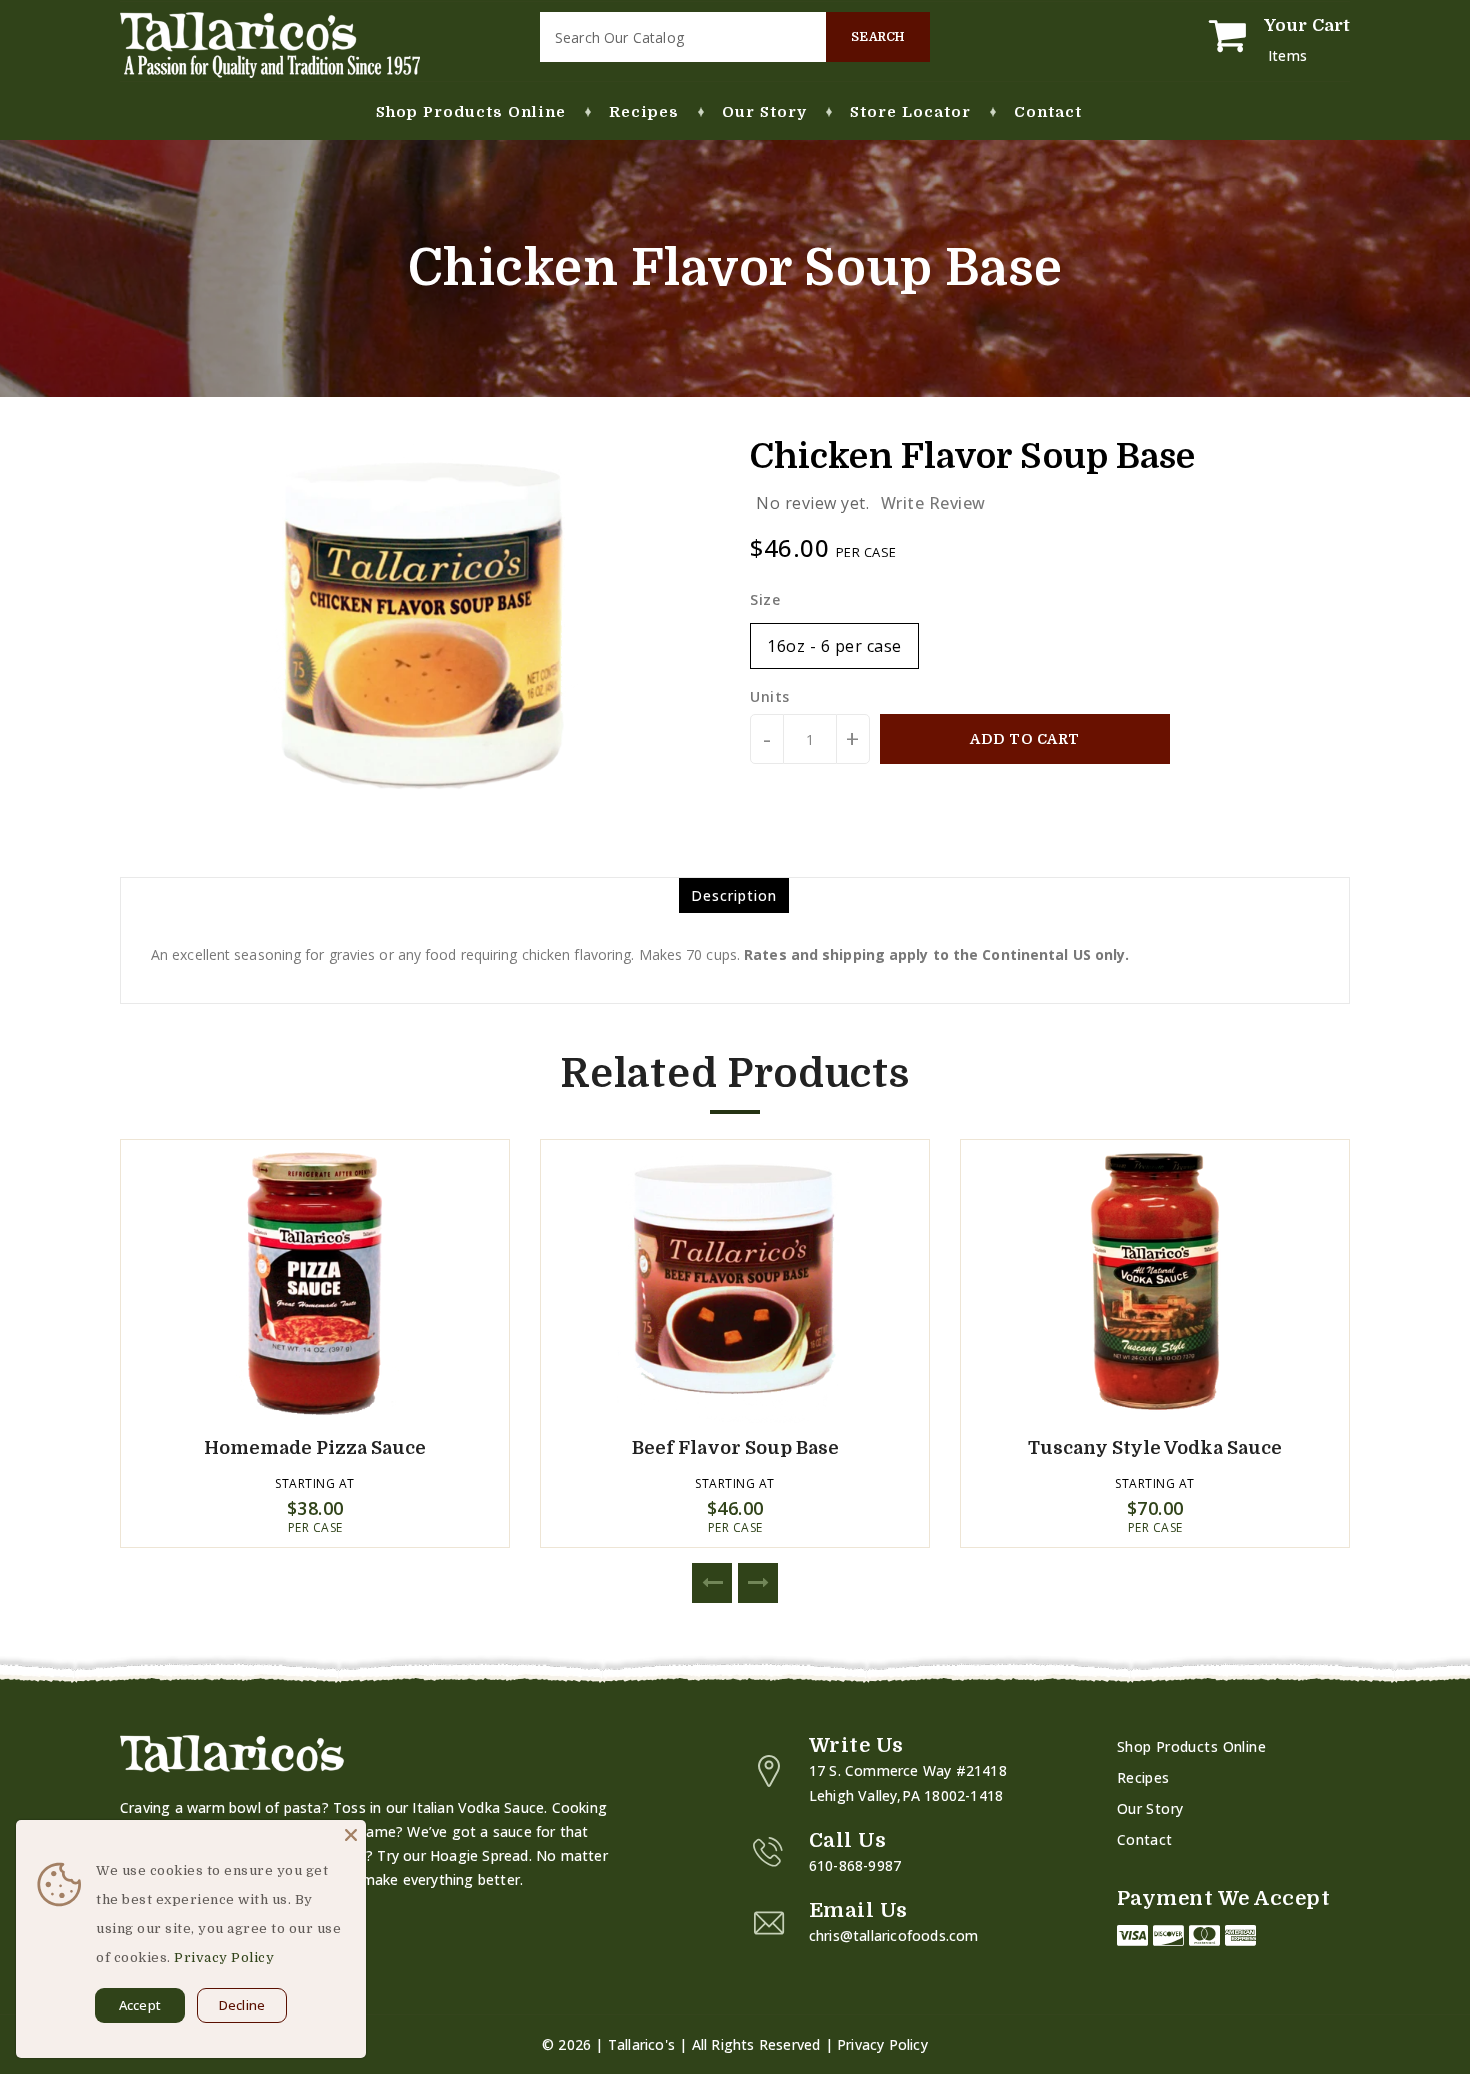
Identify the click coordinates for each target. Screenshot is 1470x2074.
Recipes (1143, 1777)
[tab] (734, 895)
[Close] (351, 1835)
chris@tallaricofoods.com (894, 1935)
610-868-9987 (855, 1865)
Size (765, 599)
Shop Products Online (1191, 1746)
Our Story (1150, 1808)
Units (770, 697)
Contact (1145, 1839)
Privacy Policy (882, 2044)
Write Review (933, 503)
